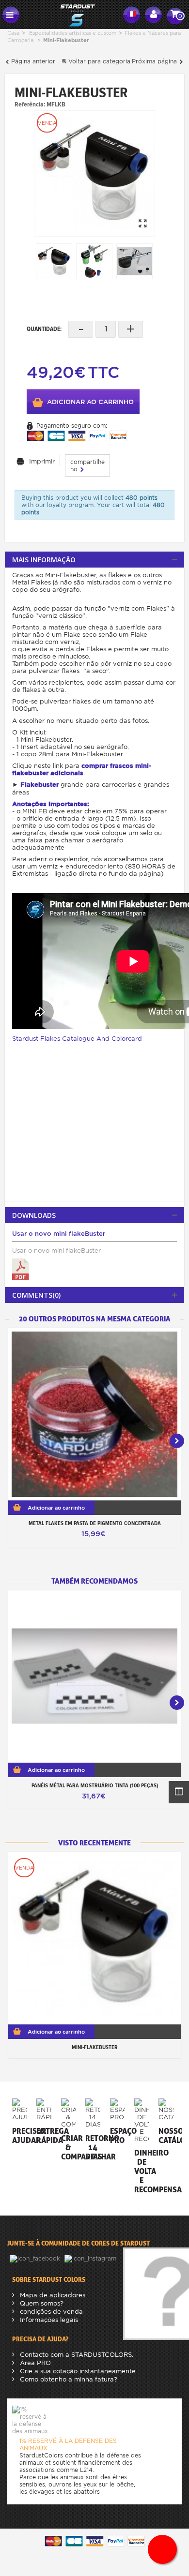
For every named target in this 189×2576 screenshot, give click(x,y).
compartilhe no (87, 465)
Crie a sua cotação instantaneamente (77, 2371)
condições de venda (50, 2312)
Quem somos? (41, 2303)
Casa (13, 33)
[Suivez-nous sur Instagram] (91, 2258)
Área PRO (34, 2363)
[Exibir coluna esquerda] (179, 1792)
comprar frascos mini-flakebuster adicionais (82, 769)
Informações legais (48, 2320)
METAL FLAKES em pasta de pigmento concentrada (95, 1523)
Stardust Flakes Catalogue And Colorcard (77, 1039)
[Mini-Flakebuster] (94, 173)
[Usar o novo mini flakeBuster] (21, 1269)
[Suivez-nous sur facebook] (36, 2258)
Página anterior (32, 61)
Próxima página (155, 61)
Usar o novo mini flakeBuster (59, 1234)
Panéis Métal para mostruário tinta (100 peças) (95, 1785)
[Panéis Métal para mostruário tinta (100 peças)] (94, 1677)
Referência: (30, 104)
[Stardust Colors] (71, 14)
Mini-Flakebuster (95, 2047)
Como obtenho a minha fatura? (68, 2379)
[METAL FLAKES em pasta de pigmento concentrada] (94, 1414)
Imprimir (42, 461)
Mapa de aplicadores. (52, 2295)
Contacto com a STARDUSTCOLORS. (76, 2355)
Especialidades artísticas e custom (73, 33)
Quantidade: (44, 329)
